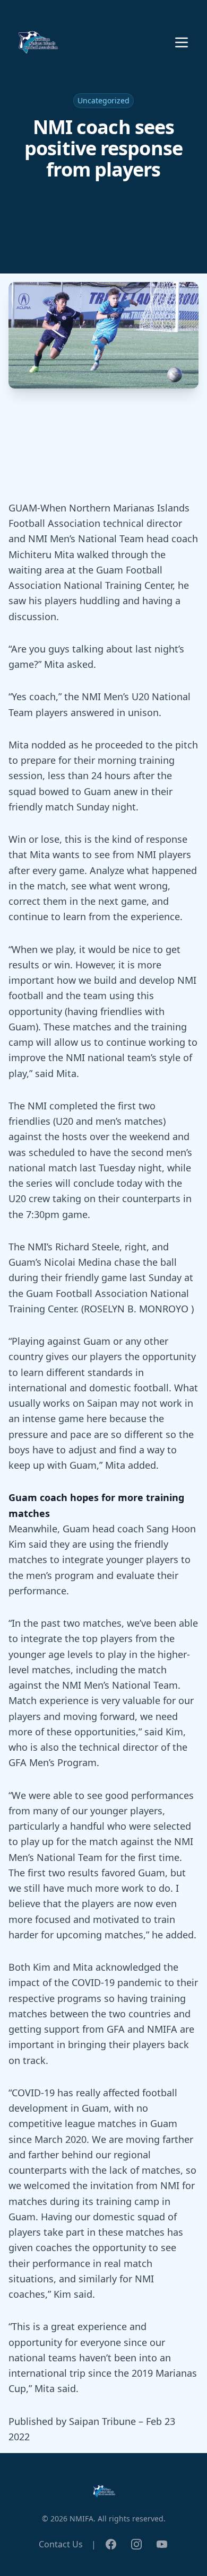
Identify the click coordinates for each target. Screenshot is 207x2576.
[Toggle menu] (182, 42)
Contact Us (61, 2544)
